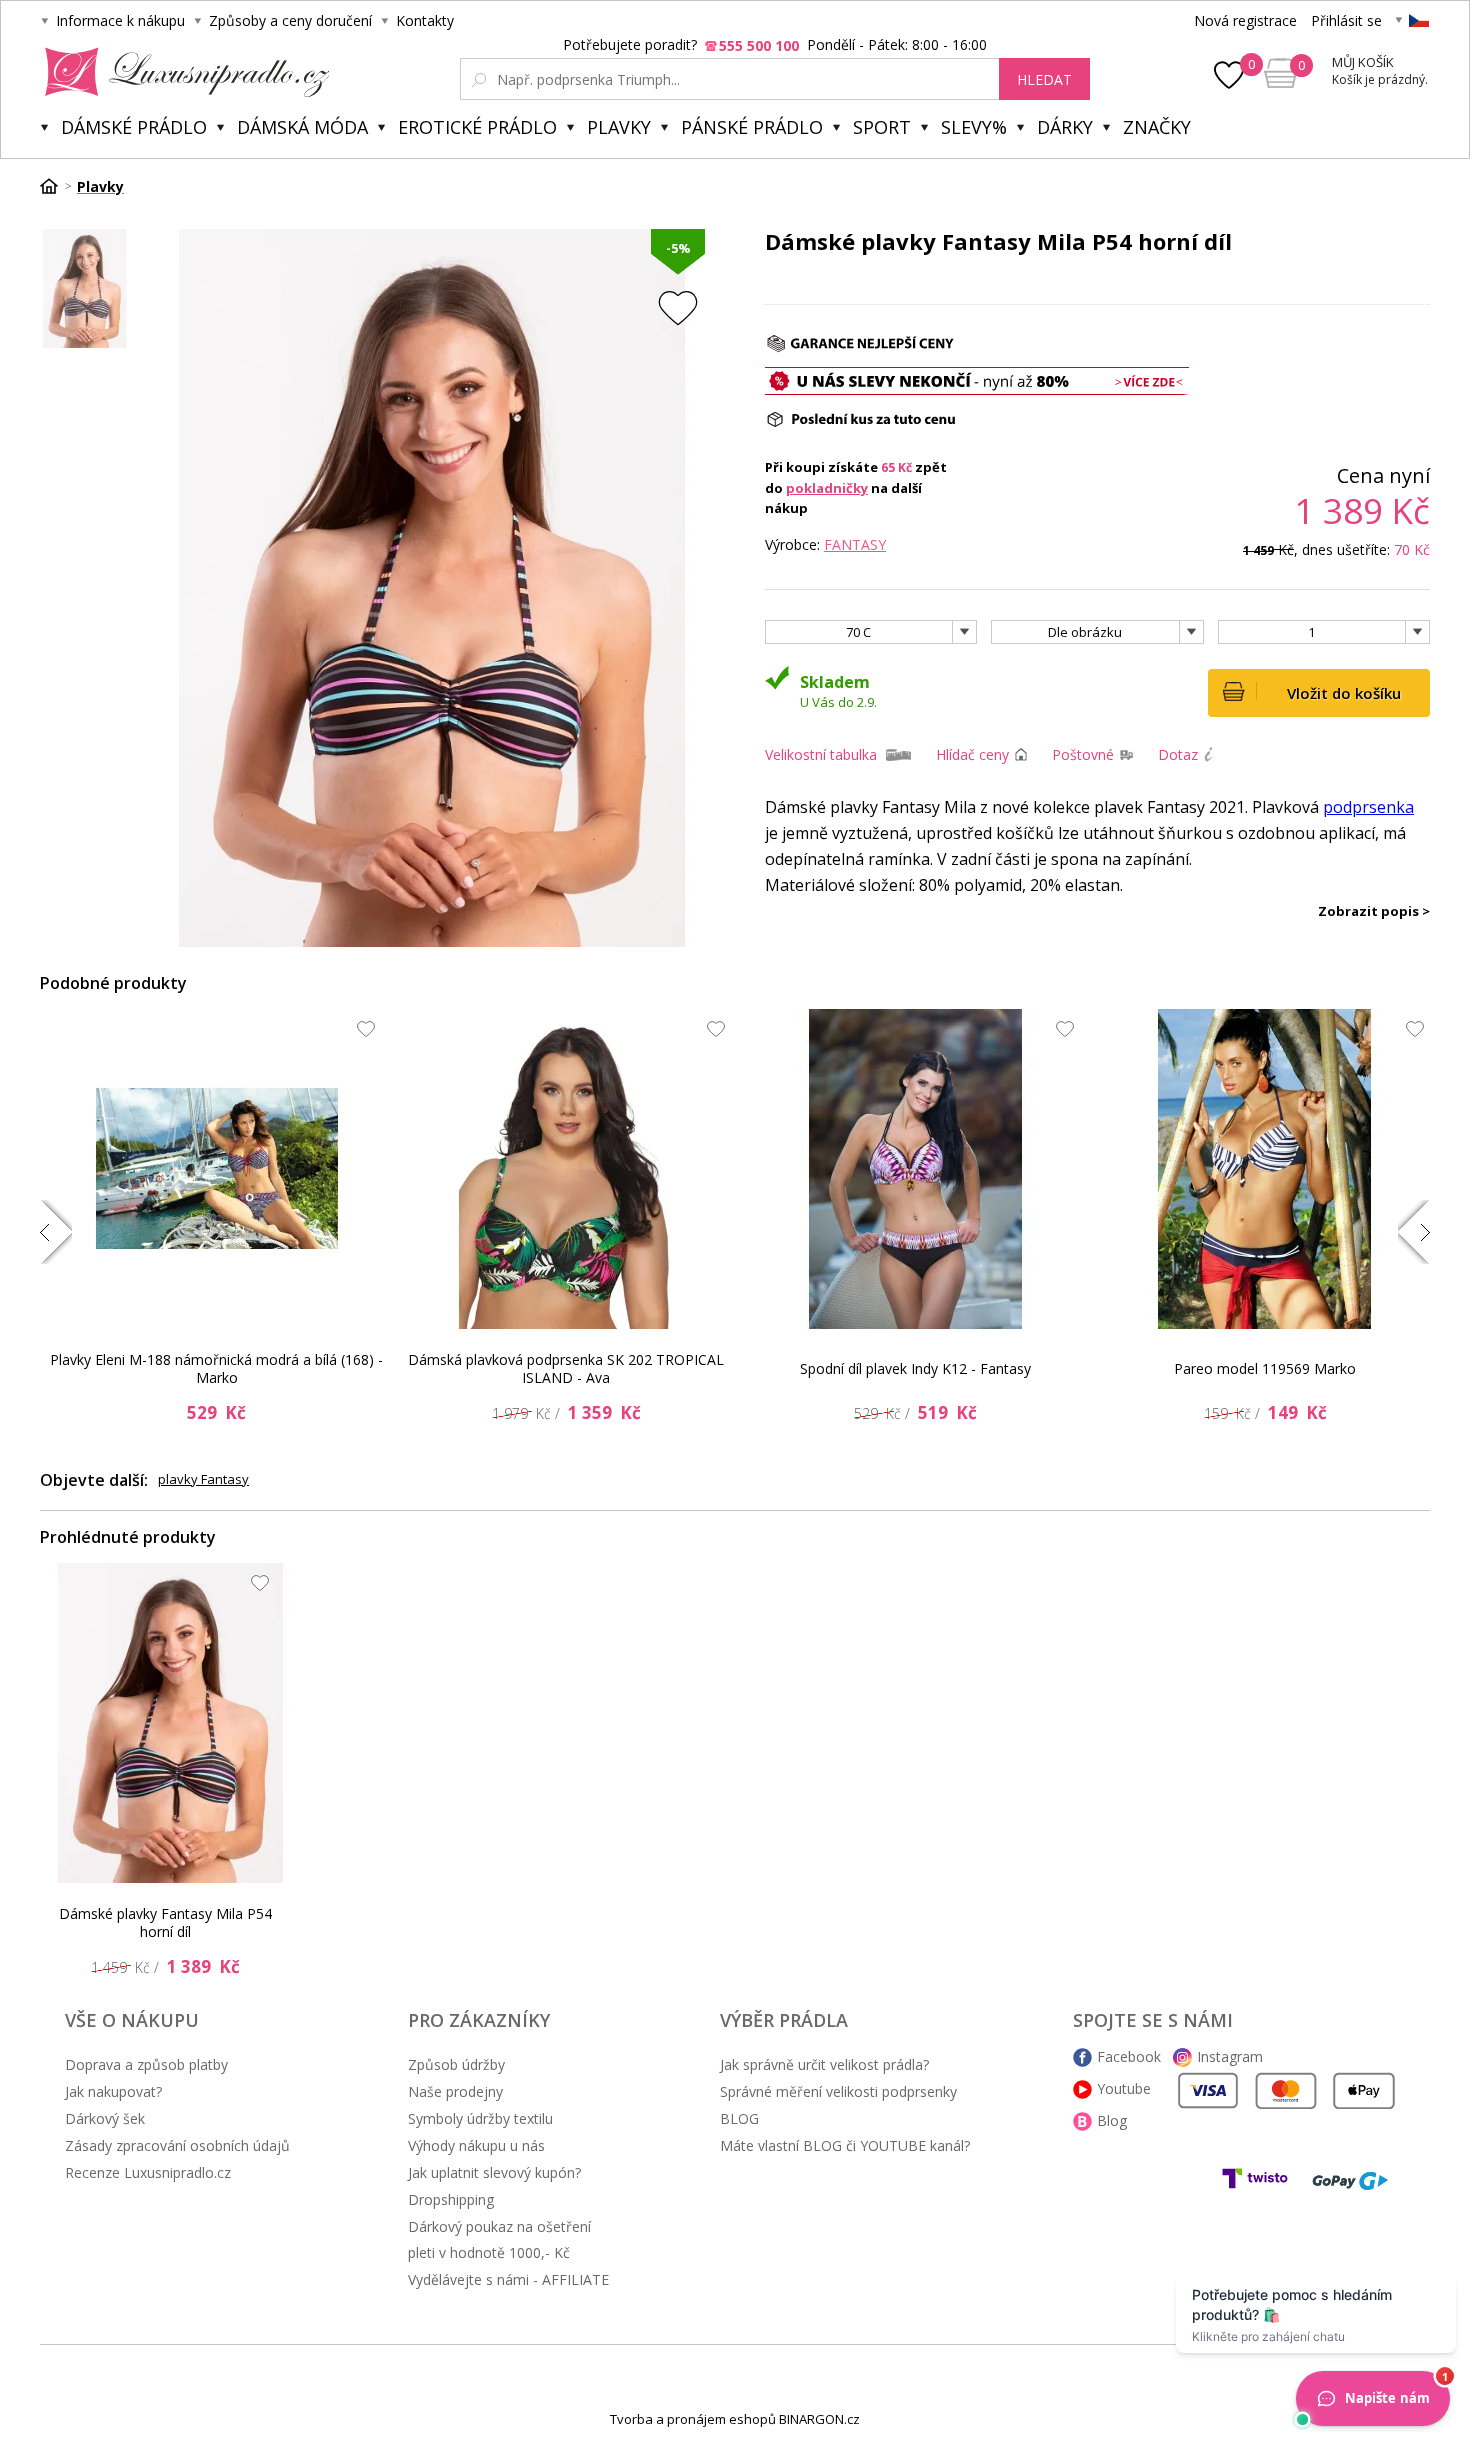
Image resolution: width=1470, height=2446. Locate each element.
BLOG (739, 2118)
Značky (1157, 127)
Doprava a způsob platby (146, 2064)
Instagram (1230, 2056)
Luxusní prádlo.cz (181, 72)
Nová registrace (1245, 20)
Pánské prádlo (752, 127)
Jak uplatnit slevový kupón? (494, 2172)
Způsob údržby (456, 2064)
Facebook (1129, 2056)
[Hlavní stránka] (56, 186)
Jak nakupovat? (113, 2091)
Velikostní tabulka (821, 754)
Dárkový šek (105, 2118)
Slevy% (974, 127)
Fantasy (855, 544)
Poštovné (1083, 754)
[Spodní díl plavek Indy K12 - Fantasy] (916, 1169)
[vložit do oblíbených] (678, 307)
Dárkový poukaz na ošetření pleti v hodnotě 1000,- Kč (499, 2239)
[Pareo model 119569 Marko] (1265, 1169)
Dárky (1065, 127)
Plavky (619, 127)
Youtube (1124, 2088)
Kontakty (425, 20)
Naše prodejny (455, 2091)
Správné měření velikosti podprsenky (838, 2091)
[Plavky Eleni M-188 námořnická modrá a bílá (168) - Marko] (217, 1169)
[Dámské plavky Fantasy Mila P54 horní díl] (171, 1723)
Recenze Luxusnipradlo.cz (148, 2172)
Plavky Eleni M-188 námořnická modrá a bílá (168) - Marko (216, 1368)
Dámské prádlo (134, 127)
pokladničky (827, 488)
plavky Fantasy (203, 1479)
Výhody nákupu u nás (476, 2145)
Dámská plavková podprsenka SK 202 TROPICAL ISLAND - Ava (566, 1368)
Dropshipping (451, 2199)
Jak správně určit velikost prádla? (824, 2064)
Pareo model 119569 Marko (1265, 1368)
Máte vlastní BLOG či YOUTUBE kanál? (845, 2145)
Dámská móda (302, 127)
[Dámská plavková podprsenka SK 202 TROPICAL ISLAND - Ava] (566, 1169)
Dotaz (1178, 754)
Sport (882, 127)
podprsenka (1368, 807)
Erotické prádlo (477, 127)
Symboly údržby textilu (480, 2118)
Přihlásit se (1346, 20)
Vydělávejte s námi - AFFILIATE (508, 2279)
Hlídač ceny (972, 754)
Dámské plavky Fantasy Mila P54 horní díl (165, 1922)
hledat (1044, 79)
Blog (1112, 2120)
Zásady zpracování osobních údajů (177, 2145)
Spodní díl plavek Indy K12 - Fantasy (915, 1368)
